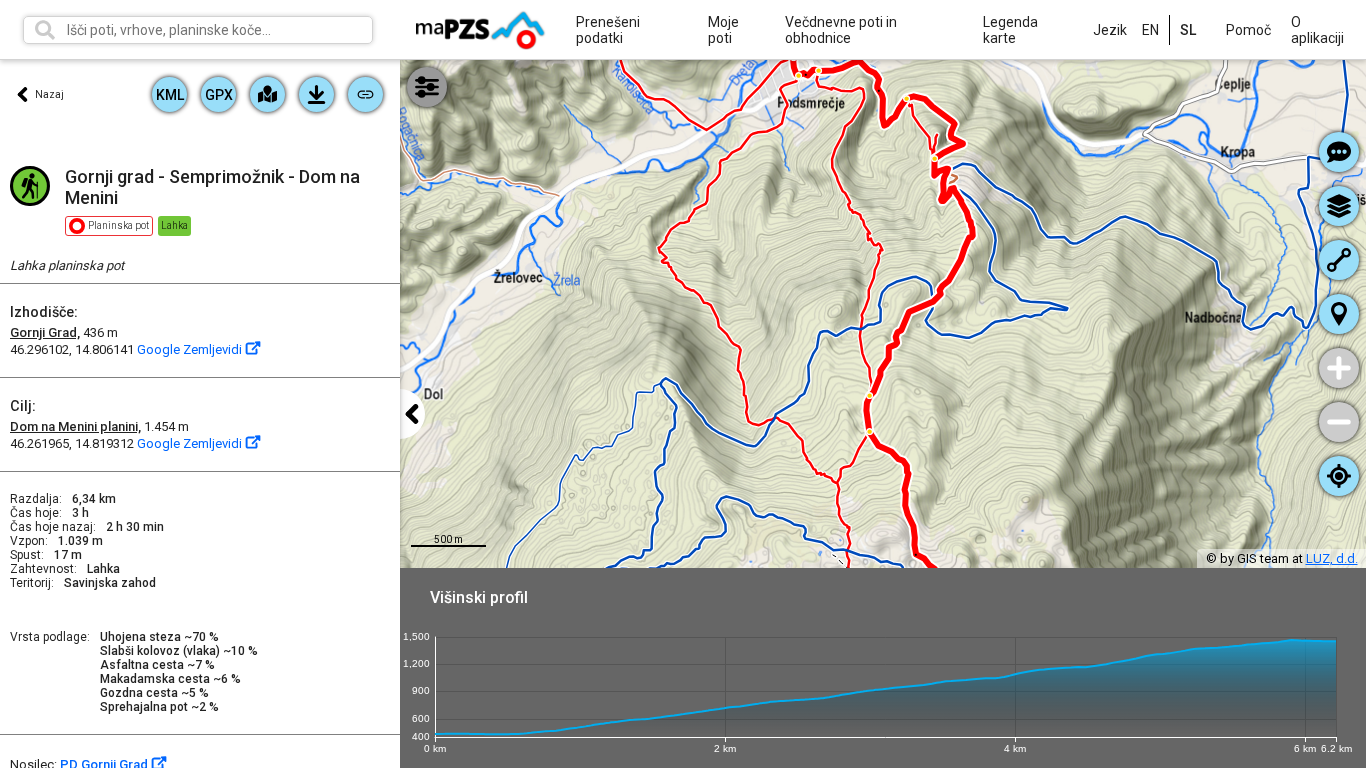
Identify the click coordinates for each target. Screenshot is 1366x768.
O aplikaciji (1317, 30)
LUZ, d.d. (1332, 558)
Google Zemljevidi (191, 349)
